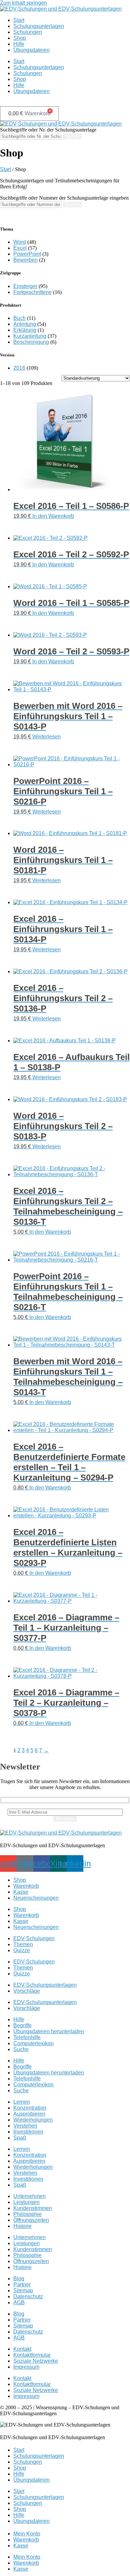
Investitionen (28, 2132)
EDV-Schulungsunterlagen (45, 1985)
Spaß (20, 2138)
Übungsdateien (31, 50)
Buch (19, 318)
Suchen (72, 136)
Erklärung (25, 330)
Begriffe (22, 2025)
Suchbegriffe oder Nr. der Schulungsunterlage (48, 130)
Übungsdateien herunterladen (49, 2031)
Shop (20, 38)
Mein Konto (27, 2534)
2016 (19, 368)
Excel (20, 248)
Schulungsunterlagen (39, 26)
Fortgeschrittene (32, 292)
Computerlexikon (33, 2043)
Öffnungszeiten (31, 2220)
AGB (19, 2302)
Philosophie (27, 2214)
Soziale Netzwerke (36, 2361)
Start (19, 20)
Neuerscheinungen (36, 1898)
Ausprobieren (29, 2114)
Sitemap (23, 2290)
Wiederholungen (33, 2120)
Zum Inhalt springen (23, 3)
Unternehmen (29, 2196)
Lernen (22, 2102)
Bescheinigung (31, 342)
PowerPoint (27, 254)
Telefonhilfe (27, 2037)
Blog (19, 2279)
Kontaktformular (32, 2355)
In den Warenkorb (53, 516)
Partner (22, 2285)
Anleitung (25, 324)
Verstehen (25, 2126)
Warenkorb (26, 1886)
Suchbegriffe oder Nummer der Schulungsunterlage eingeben (64, 198)
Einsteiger (25, 286)
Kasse (21, 1892)
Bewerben (25, 260)
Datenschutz (28, 2296)
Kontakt (22, 2349)
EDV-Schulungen (34, 1938)
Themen (23, 1944)
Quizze (22, 1950)
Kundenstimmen (33, 2208)
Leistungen (26, 2202)
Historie (22, 2226)
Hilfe (19, 44)
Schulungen (28, 32)
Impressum (26, 2367)
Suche (21, 2049)
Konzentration (30, 2108)
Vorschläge (27, 1991)
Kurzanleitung (30, 336)
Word (20, 242)
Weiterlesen (46, 737)
